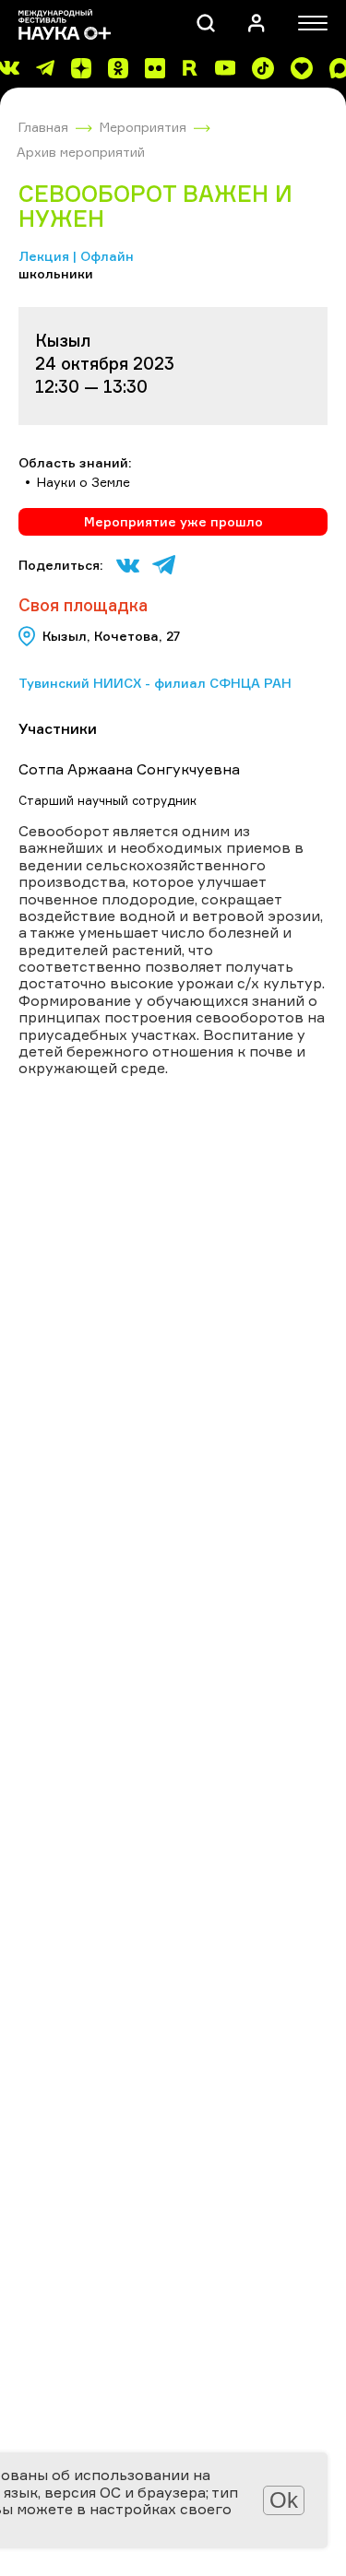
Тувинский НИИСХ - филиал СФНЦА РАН (155, 683)
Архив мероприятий (81, 152)
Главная (43, 127)
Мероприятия (143, 127)
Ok (284, 2500)
